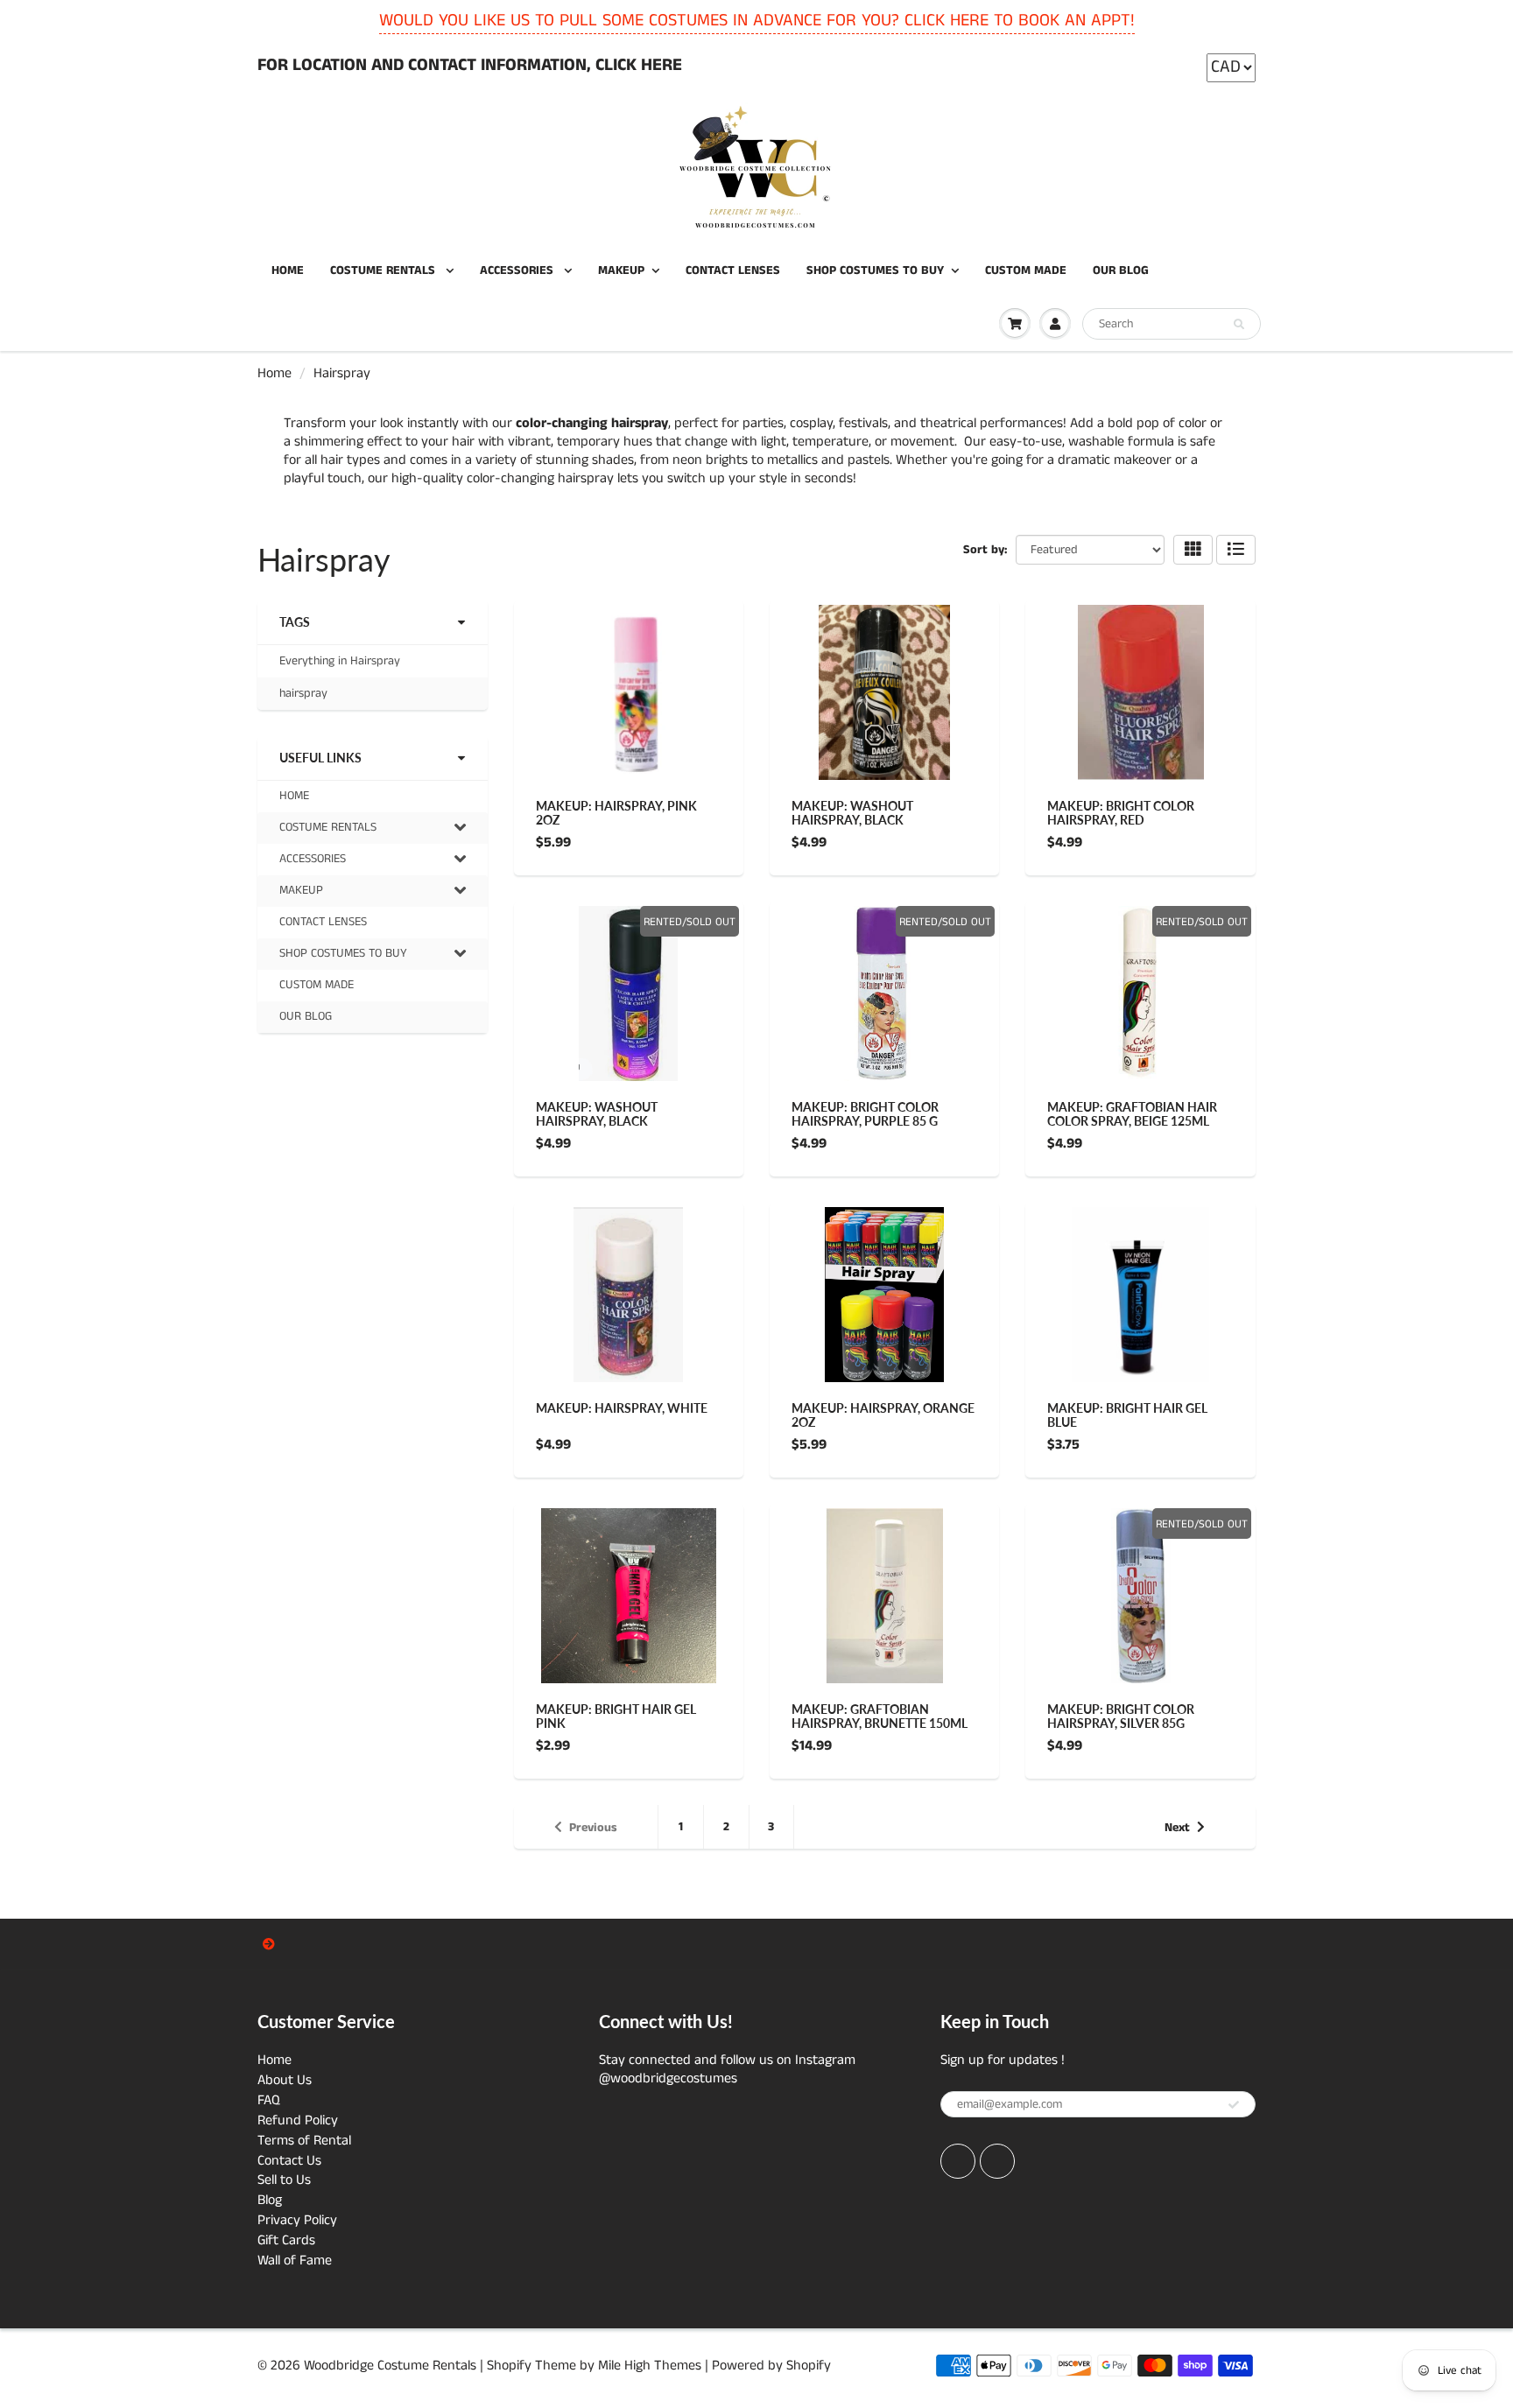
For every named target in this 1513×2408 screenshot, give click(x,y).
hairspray (303, 693)
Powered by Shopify (771, 2366)
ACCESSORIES (518, 270)
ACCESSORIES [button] (312, 862)
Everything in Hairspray (340, 661)
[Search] (1239, 325)
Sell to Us (284, 2180)
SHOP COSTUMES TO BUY (875, 270)
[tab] (373, 828)
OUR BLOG (1121, 270)
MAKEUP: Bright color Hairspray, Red (1121, 813)
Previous (593, 1828)
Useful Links (320, 758)
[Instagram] (997, 2161)
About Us (285, 2080)
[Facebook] (958, 2161)
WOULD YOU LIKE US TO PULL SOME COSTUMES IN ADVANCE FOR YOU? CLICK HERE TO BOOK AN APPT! (757, 21)
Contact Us (289, 2161)
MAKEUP (621, 270)
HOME (288, 270)
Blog (270, 2200)
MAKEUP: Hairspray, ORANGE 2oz (883, 1415)
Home (274, 373)
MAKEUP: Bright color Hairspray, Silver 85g (1121, 1716)
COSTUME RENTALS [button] (327, 831)
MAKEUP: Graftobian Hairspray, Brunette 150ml (880, 1716)
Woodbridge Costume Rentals (390, 2366)
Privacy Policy (297, 2220)
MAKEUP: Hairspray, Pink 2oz (616, 813)
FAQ (269, 2100)
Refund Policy (298, 2120)
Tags (295, 622)
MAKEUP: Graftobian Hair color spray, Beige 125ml (1132, 1114)
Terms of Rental (304, 2141)
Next (1177, 1828)
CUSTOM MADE (1026, 270)
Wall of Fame (295, 2261)
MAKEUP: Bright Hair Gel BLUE (1127, 1415)
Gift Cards (286, 2240)
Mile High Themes (650, 2366)
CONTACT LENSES (733, 270)
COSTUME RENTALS (384, 270)
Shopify (509, 2366)
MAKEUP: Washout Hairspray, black (852, 813)
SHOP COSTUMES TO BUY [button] (343, 957)
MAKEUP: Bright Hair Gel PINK (616, 1716)
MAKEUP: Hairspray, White (622, 1408)
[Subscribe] (1234, 2105)
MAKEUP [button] (302, 894)
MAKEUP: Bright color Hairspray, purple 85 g (865, 1114)
